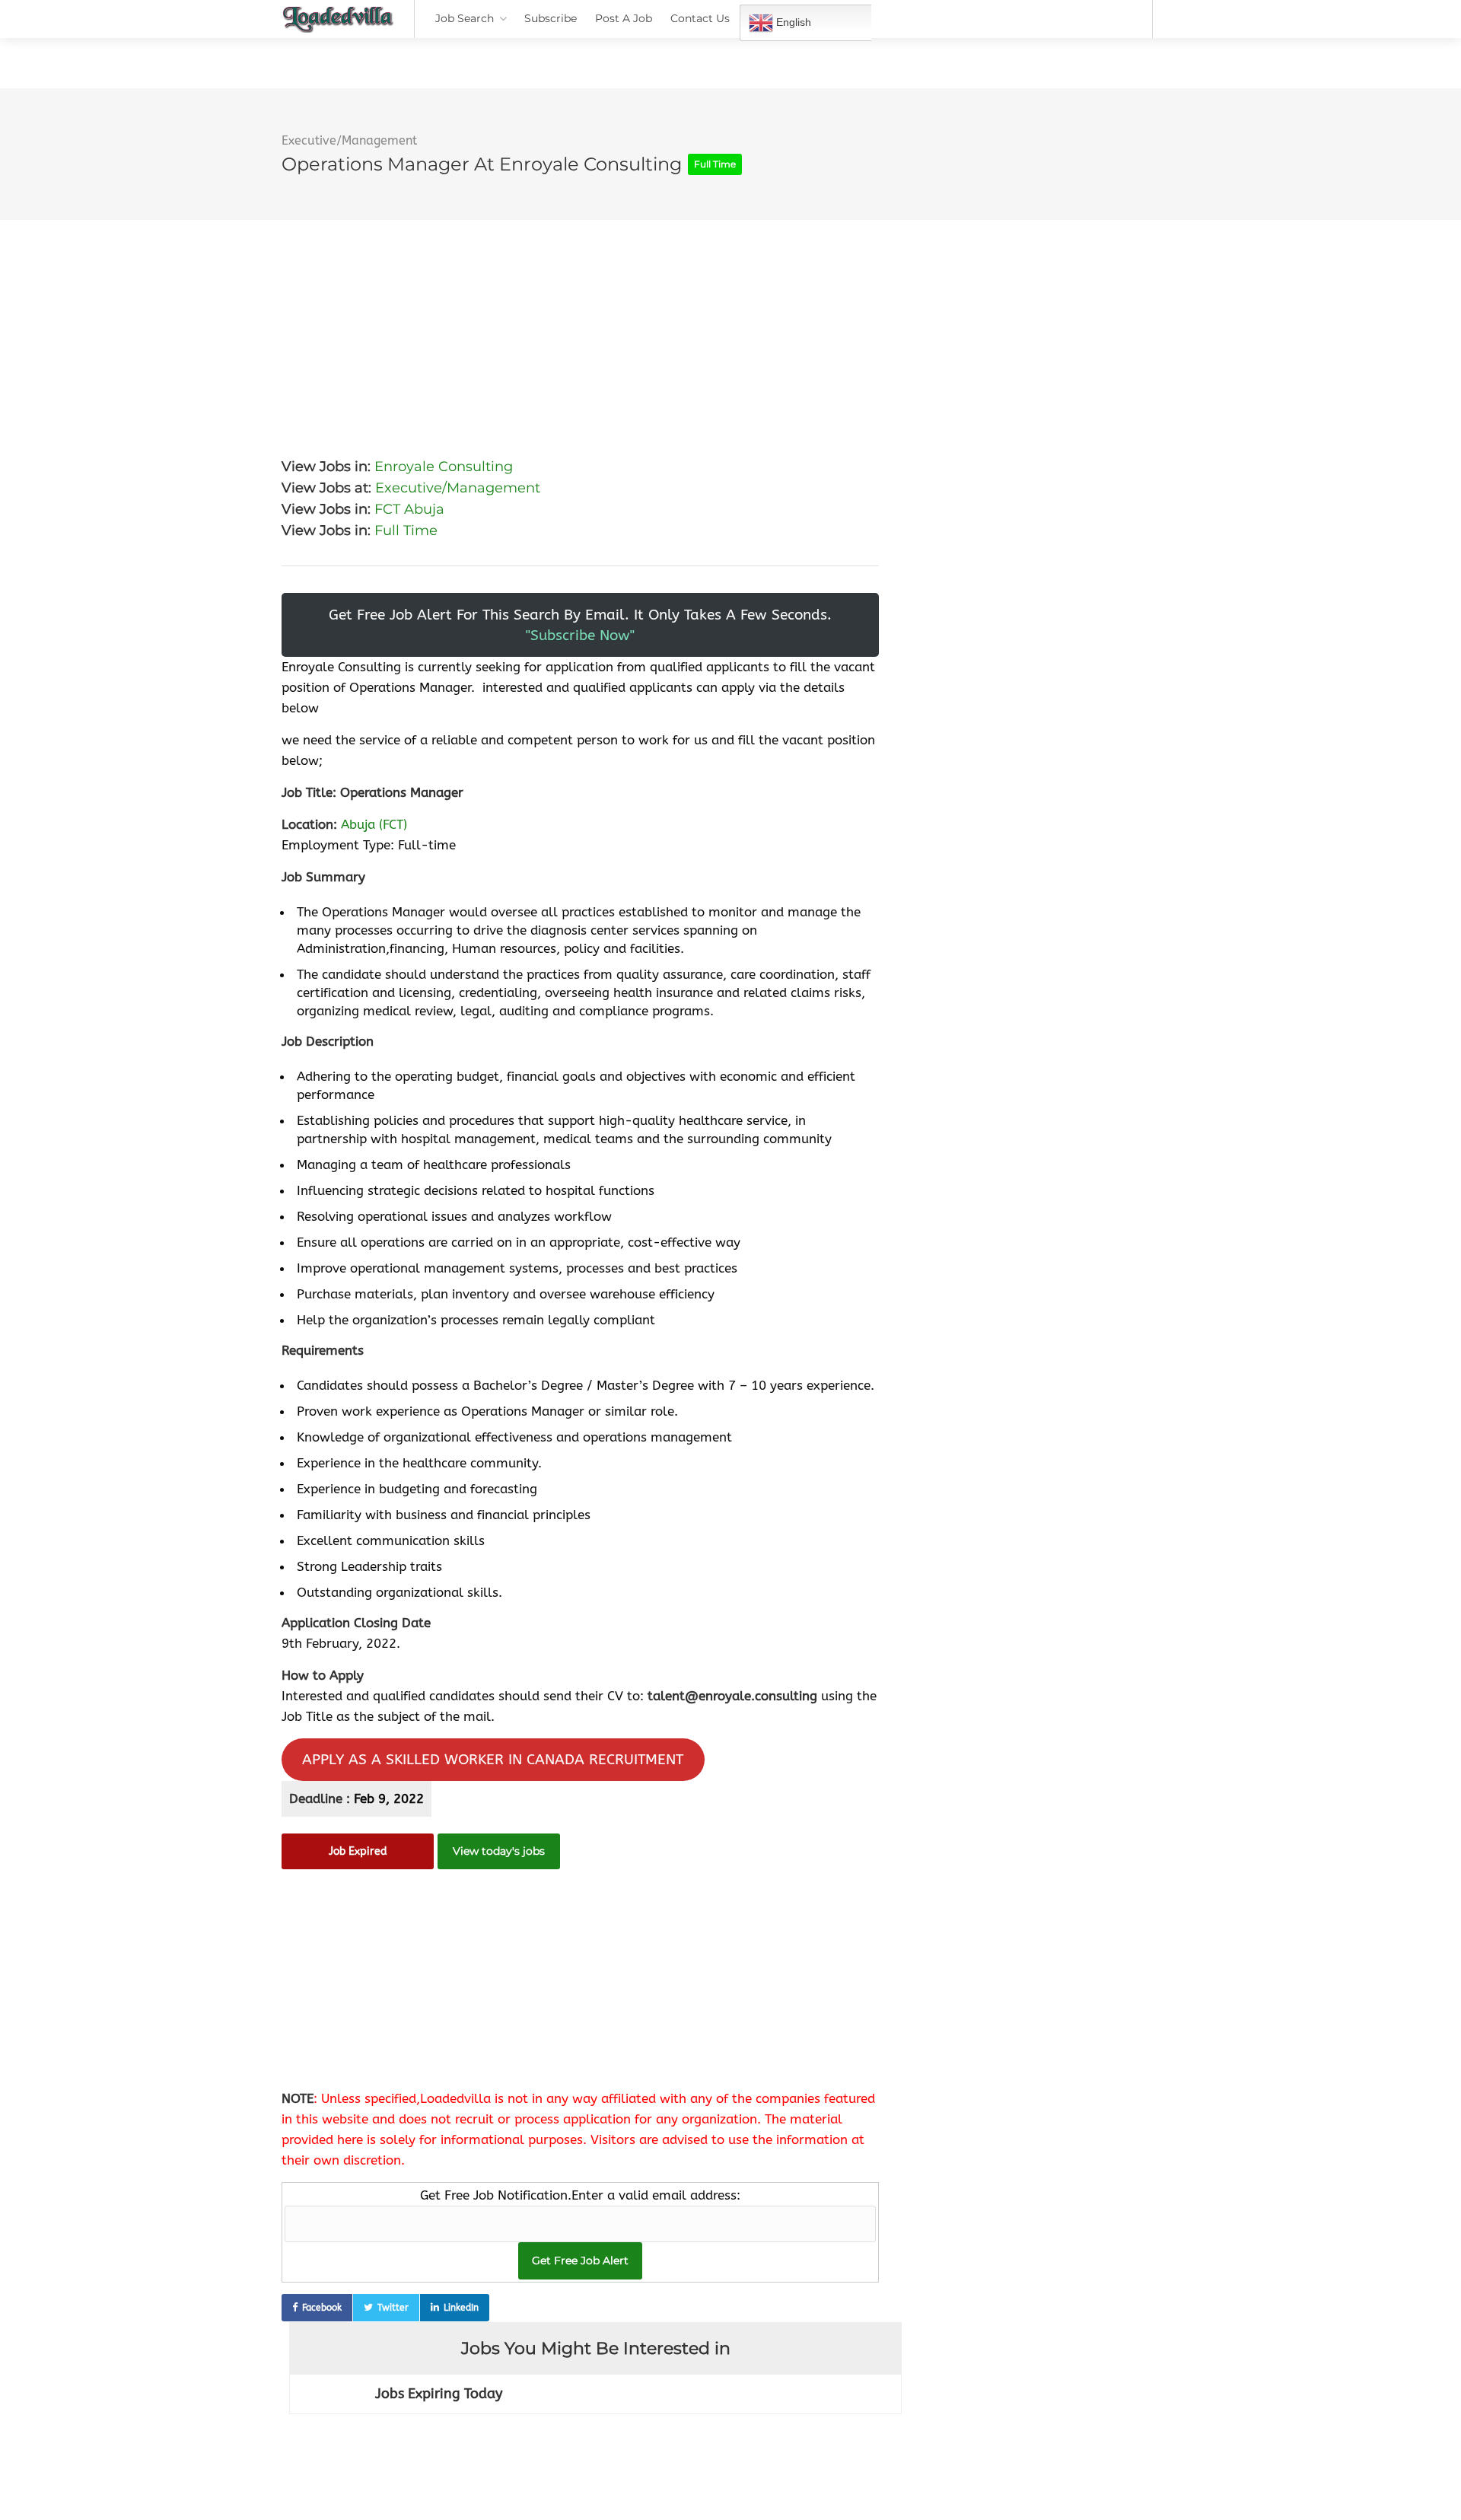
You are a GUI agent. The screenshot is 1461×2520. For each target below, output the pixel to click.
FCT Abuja (409, 509)
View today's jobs (499, 1851)
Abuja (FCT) (374, 824)
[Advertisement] (580, 327)
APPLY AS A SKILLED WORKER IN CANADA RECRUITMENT (493, 1759)
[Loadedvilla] (338, 23)
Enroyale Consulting (444, 467)
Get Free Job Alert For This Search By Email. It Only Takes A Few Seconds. (580, 625)
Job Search (465, 18)
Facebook (322, 2308)
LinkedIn (461, 2308)
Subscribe (551, 18)
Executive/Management (349, 140)
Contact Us (700, 18)
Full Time (406, 530)
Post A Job (624, 18)
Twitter (393, 2308)
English (792, 22)
